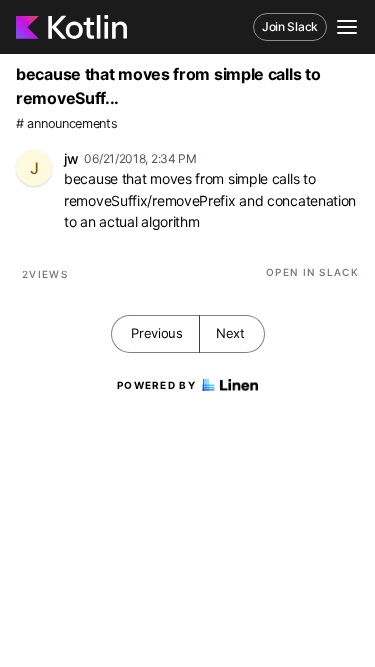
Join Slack (290, 26)
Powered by (156, 385)
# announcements (67, 123)
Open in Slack (312, 272)
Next (230, 333)
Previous (157, 333)
